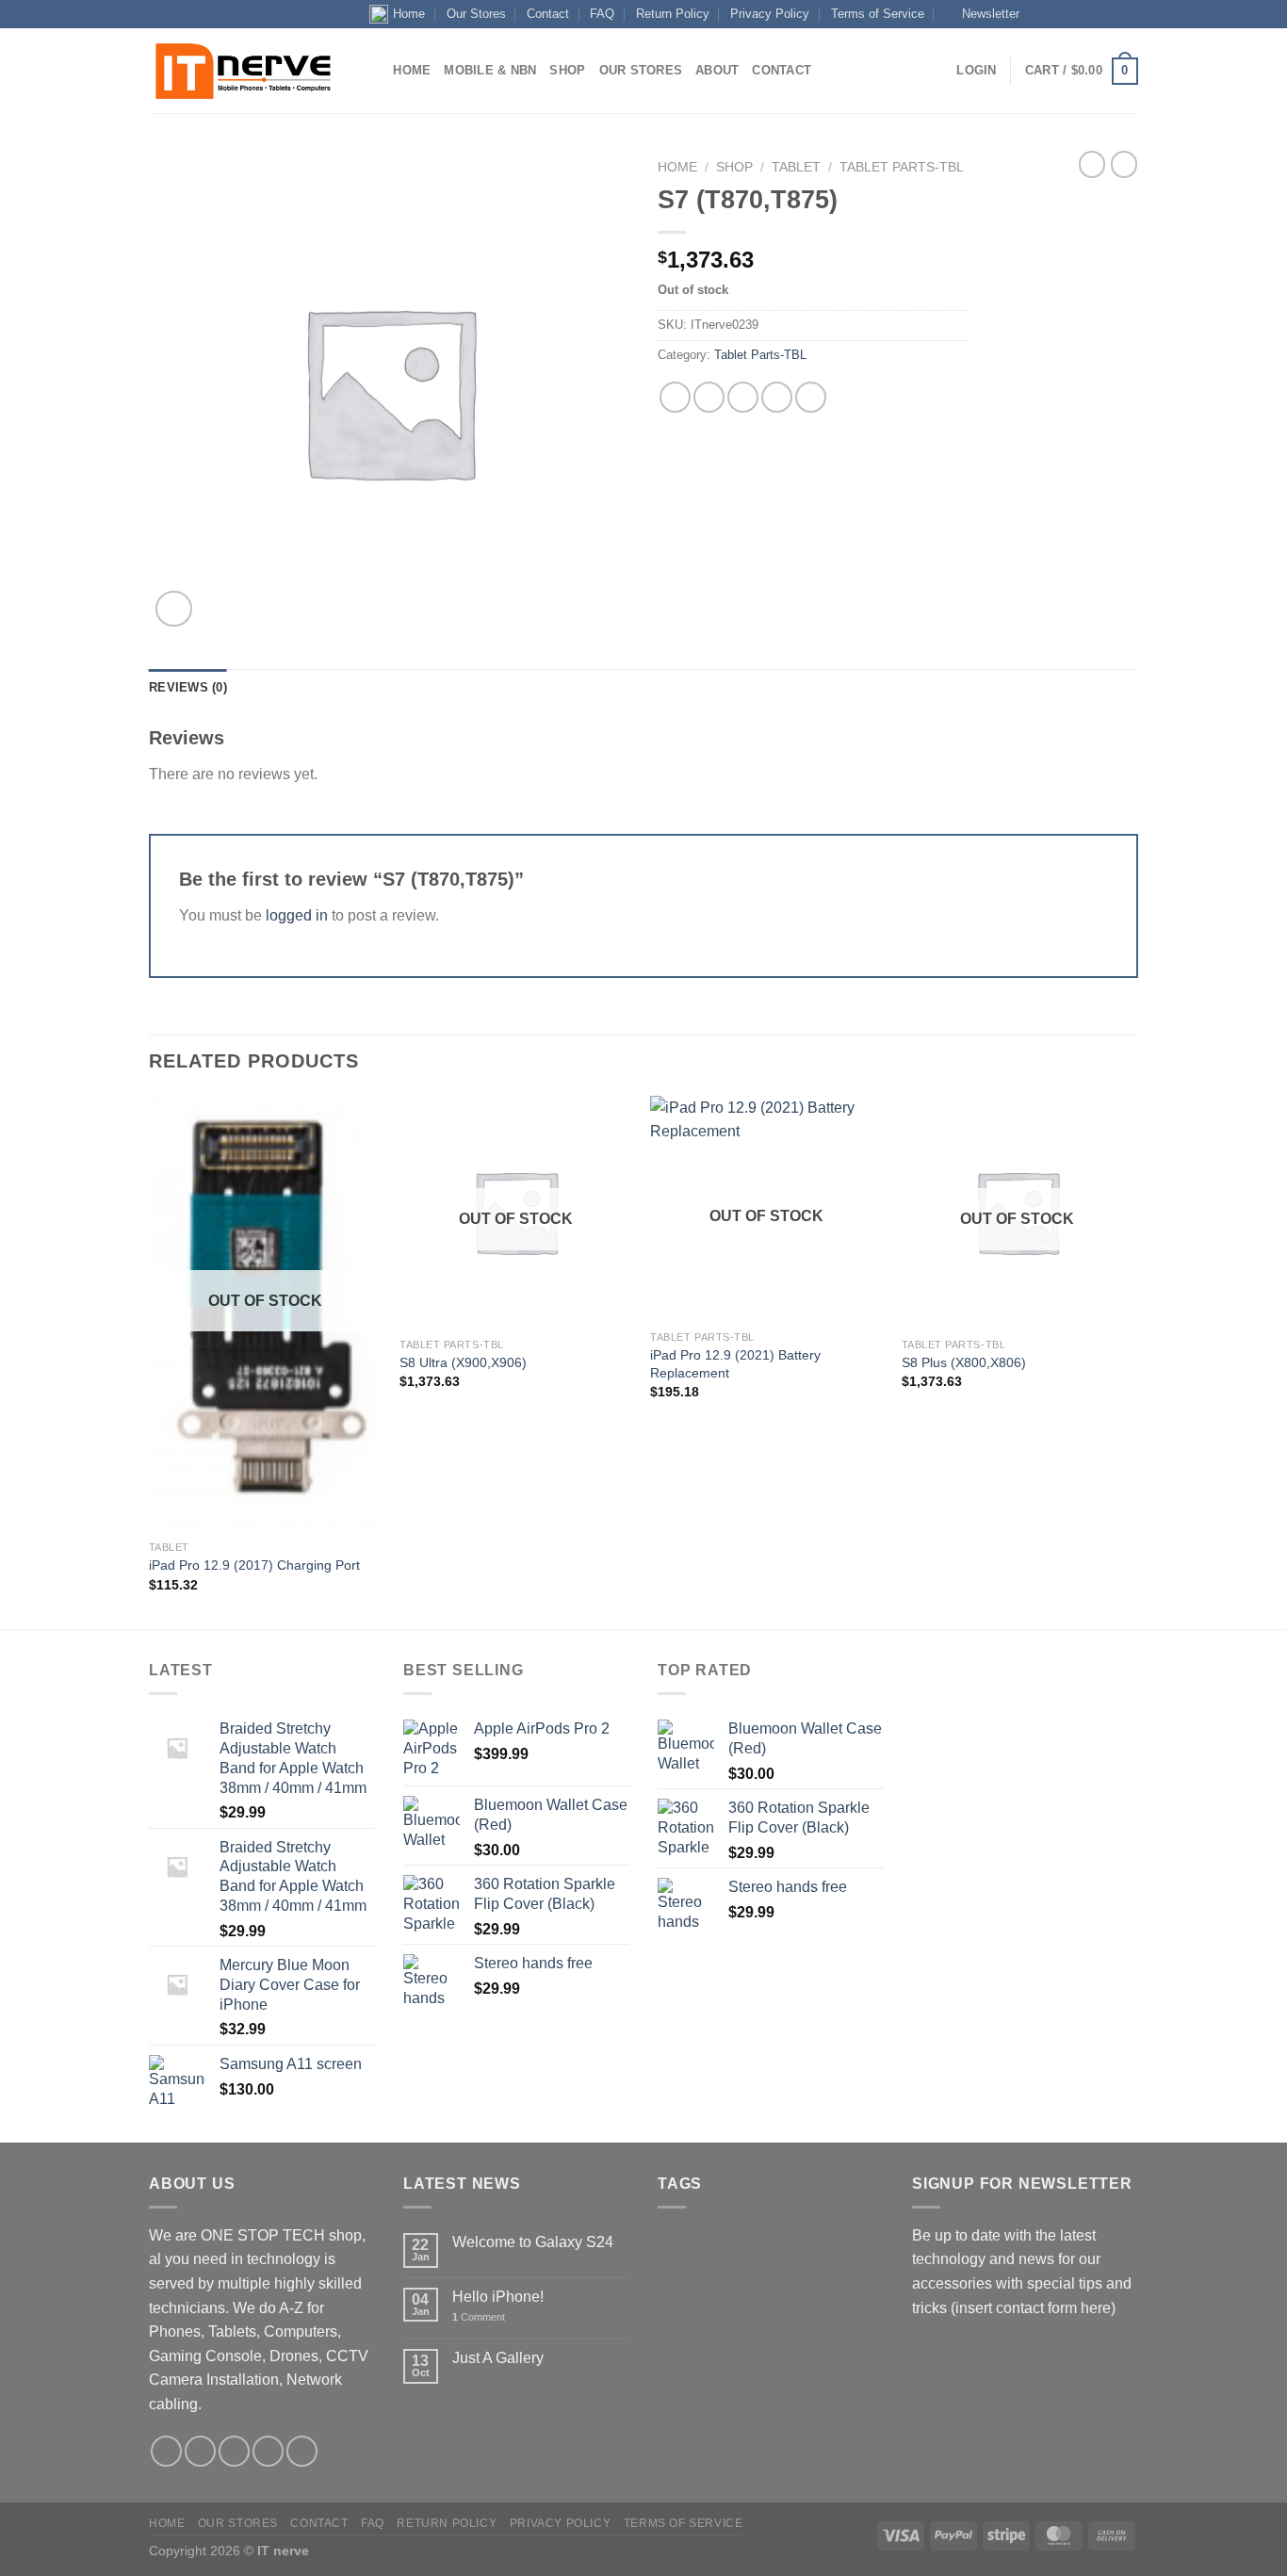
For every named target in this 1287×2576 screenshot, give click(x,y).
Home (409, 14)
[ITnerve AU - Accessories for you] (243, 72)
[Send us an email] (1075, 14)
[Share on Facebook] (675, 397)
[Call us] (1093, 14)
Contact (548, 14)
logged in (297, 915)
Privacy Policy (770, 14)
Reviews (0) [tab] (188, 687)
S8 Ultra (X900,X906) (463, 1362)
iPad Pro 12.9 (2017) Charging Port (254, 1565)
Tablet (796, 167)
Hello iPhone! (498, 2297)
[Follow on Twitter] (234, 2451)
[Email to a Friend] (743, 397)
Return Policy (673, 14)
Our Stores (476, 14)
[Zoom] (174, 609)
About (717, 70)
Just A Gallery (498, 2358)
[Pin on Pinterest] (777, 397)
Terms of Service (878, 14)
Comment (479, 2317)
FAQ (602, 14)
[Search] (373, 71)
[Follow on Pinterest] (302, 2451)
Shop (567, 70)
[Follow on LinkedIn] (1111, 14)
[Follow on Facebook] (1038, 14)
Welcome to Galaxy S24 (533, 2242)
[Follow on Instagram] (1057, 14)
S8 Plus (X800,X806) (964, 1362)
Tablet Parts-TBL (902, 167)
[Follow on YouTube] (1129, 14)
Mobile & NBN (490, 70)
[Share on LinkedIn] (811, 397)
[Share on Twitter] (709, 397)
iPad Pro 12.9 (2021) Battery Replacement (735, 1364)
